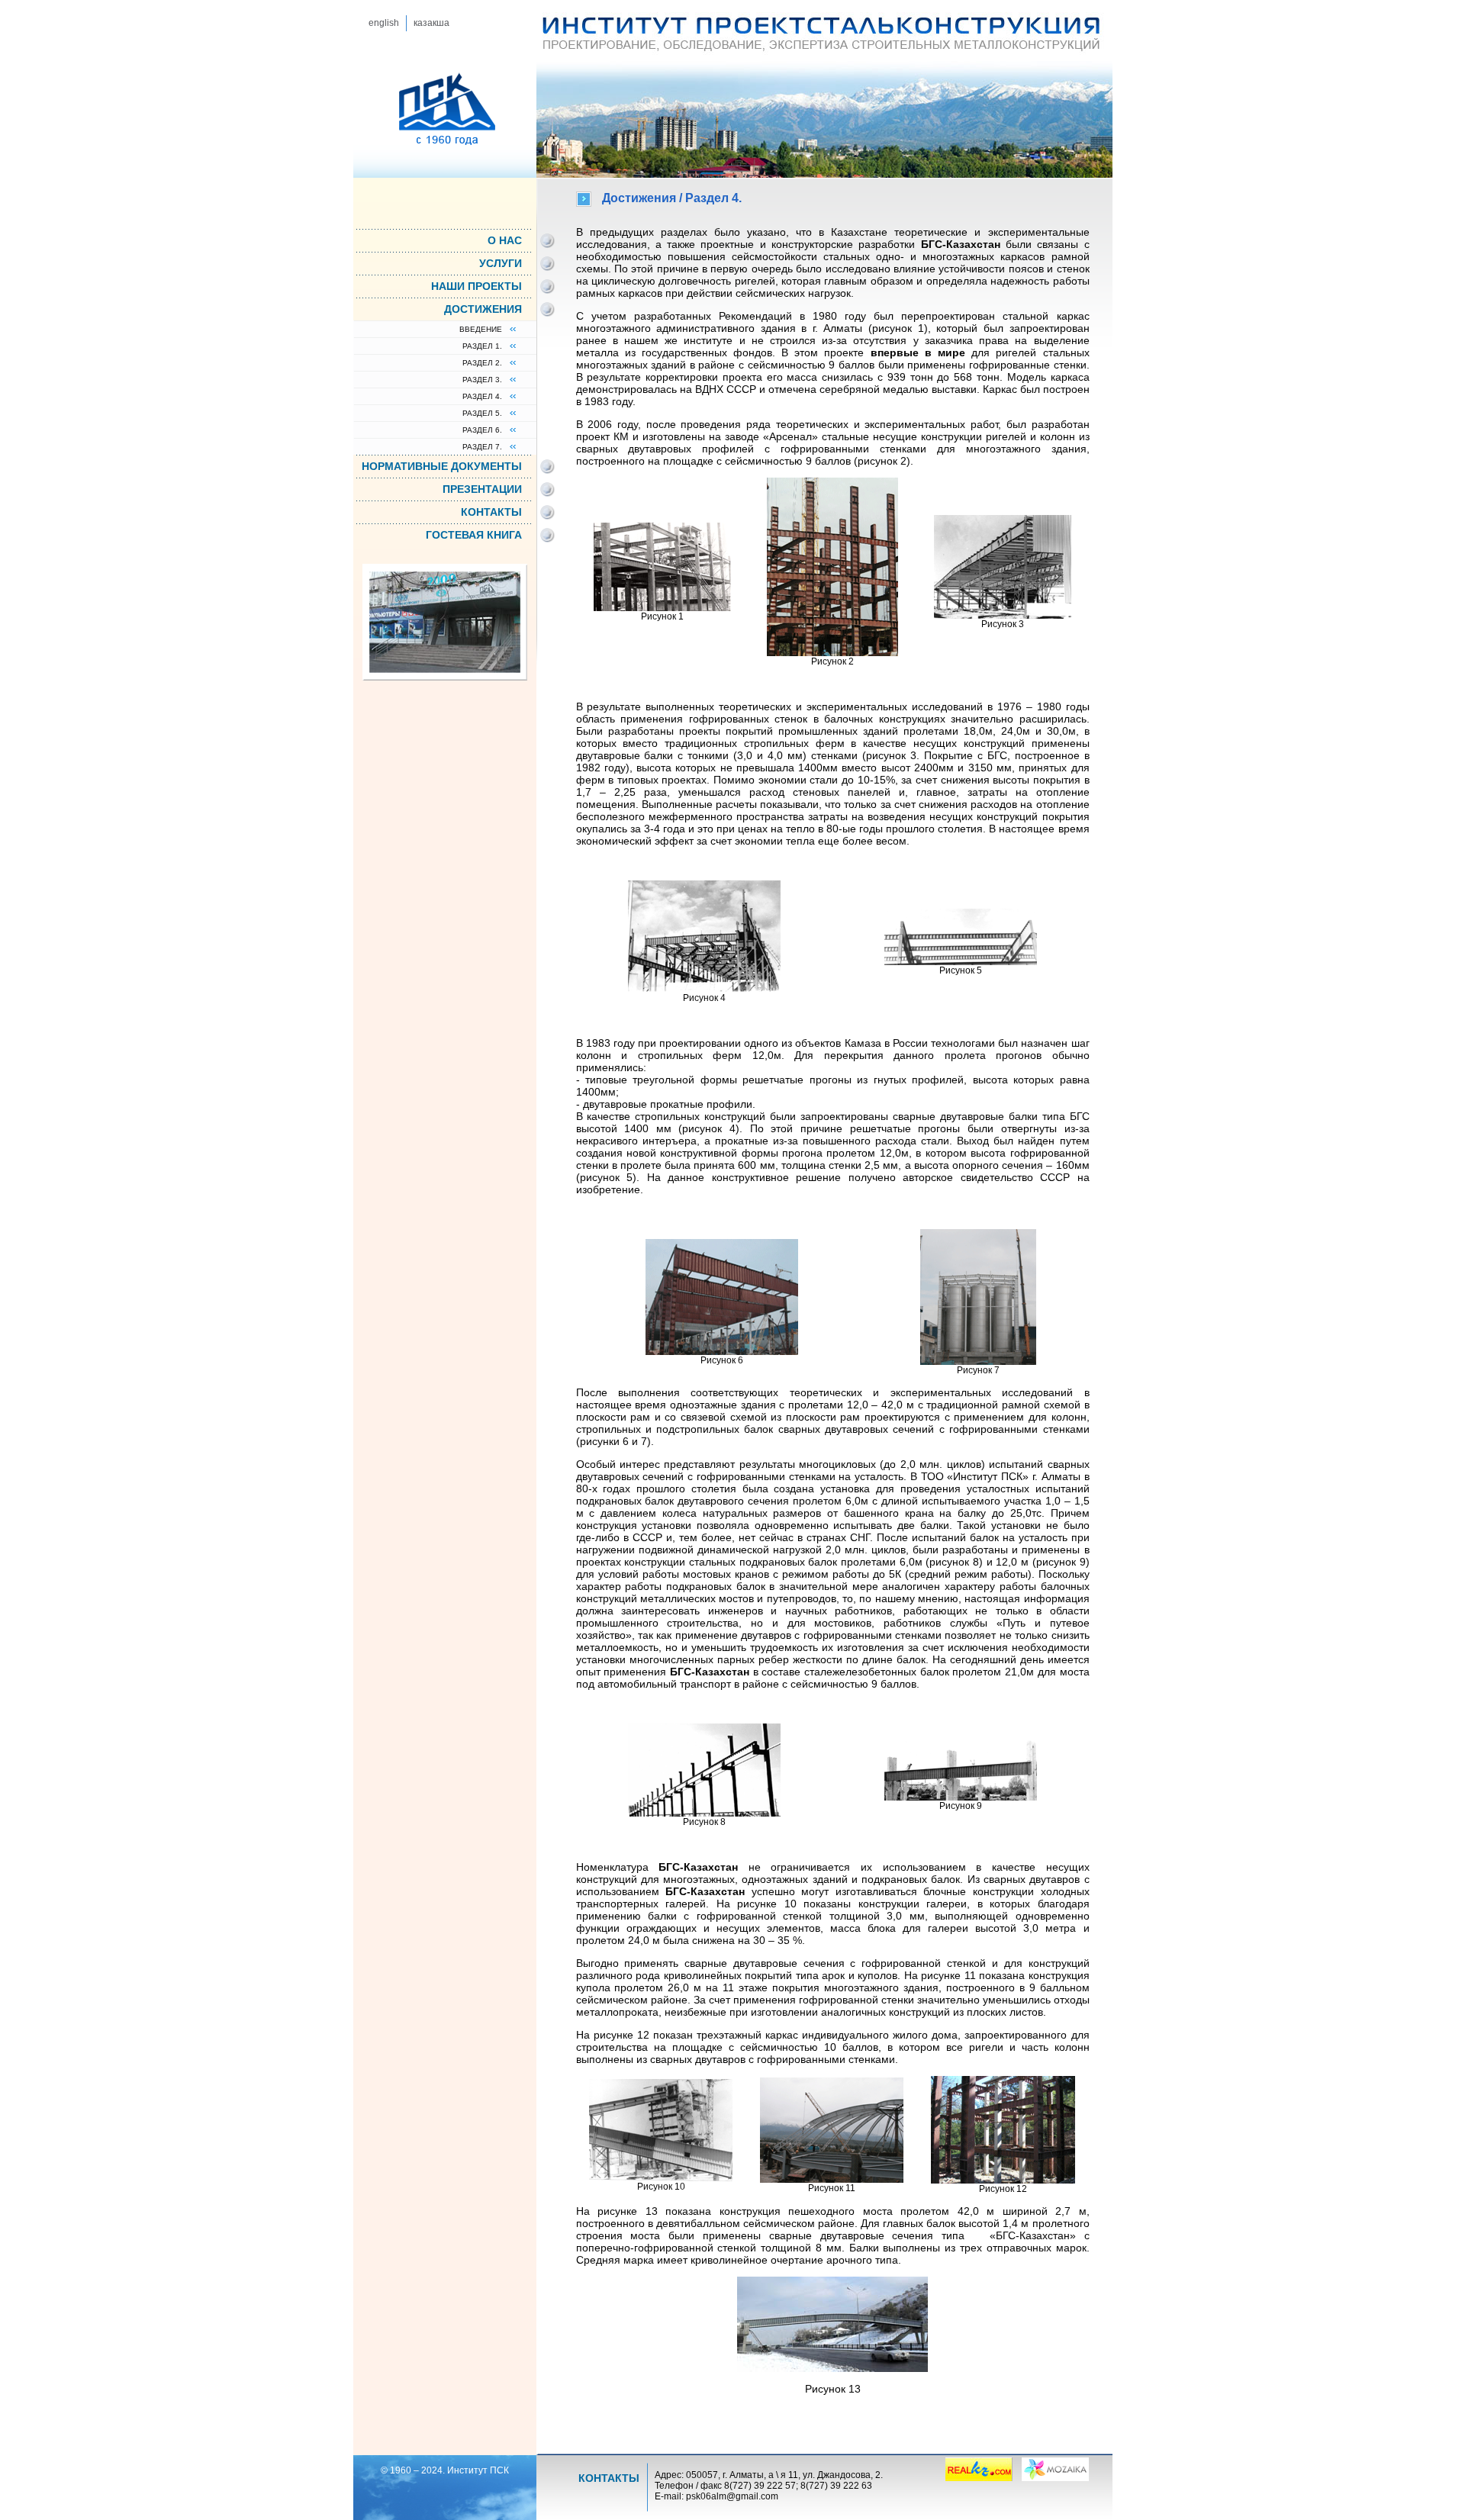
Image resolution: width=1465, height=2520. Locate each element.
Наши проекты (477, 285)
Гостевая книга (474, 534)
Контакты (491, 511)
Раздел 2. (482, 363)
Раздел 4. (482, 396)
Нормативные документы (442, 465)
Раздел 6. (482, 430)
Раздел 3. (482, 380)
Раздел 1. (482, 346)
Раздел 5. (482, 413)
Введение (481, 329)
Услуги (501, 262)
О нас (505, 240)
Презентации (482, 488)
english (384, 23)
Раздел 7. (482, 447)
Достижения (483, 308)
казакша (431, 23)
